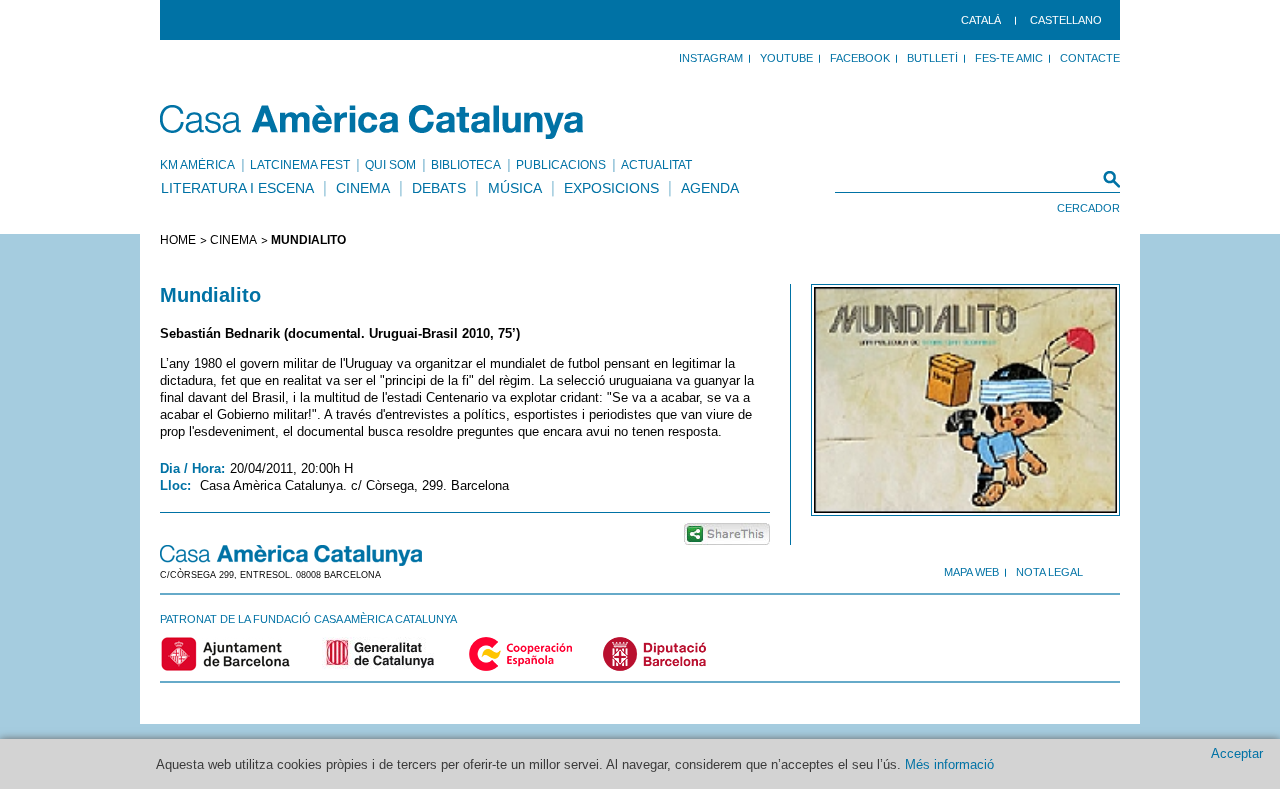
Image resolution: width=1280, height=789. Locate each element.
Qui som (390, 165)
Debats (439, 188)
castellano (1066, 20)
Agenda (710, 188)
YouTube (786, 58)
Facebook (860, 58)
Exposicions (611, 188)
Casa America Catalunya (372, 122)
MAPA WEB (971, 572)
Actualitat (656, 165)
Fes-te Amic (1009, 58)
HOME (178, 240)
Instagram (711, 58)
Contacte (1090, 58)
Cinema (363, 188)
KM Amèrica (197, 165)
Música (515, 188)
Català (981, 20)
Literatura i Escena (237, 188)
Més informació (949, 764)
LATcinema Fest (300, 165)
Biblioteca (466, 165)
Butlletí (932, 58)
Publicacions (561, 165)
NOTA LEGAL (1049, 572)
